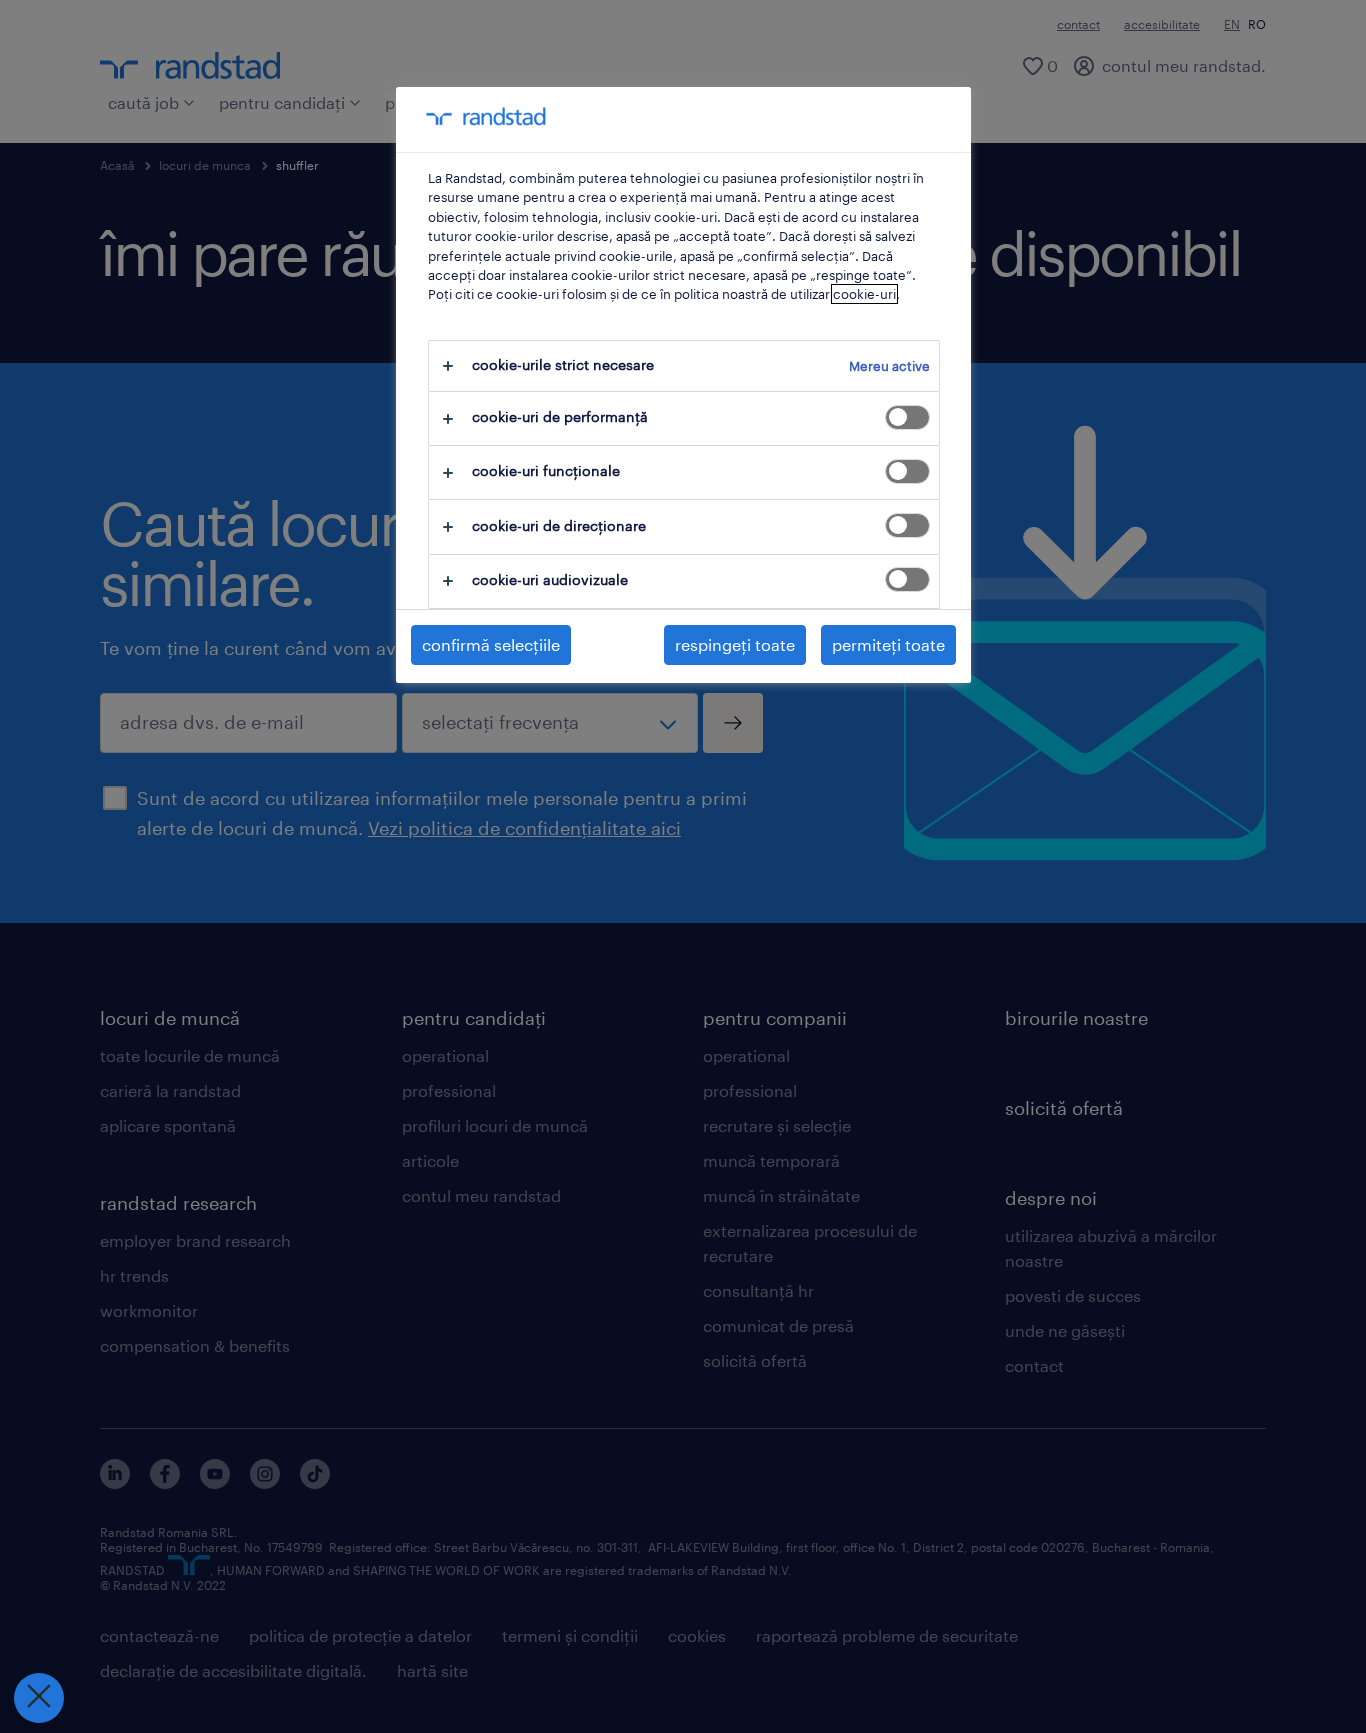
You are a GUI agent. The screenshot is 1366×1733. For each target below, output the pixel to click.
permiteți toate (888, 644)
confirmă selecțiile (491, 644)
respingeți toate (735, 644)
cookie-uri (864, 294)
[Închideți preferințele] (39, 1698)
